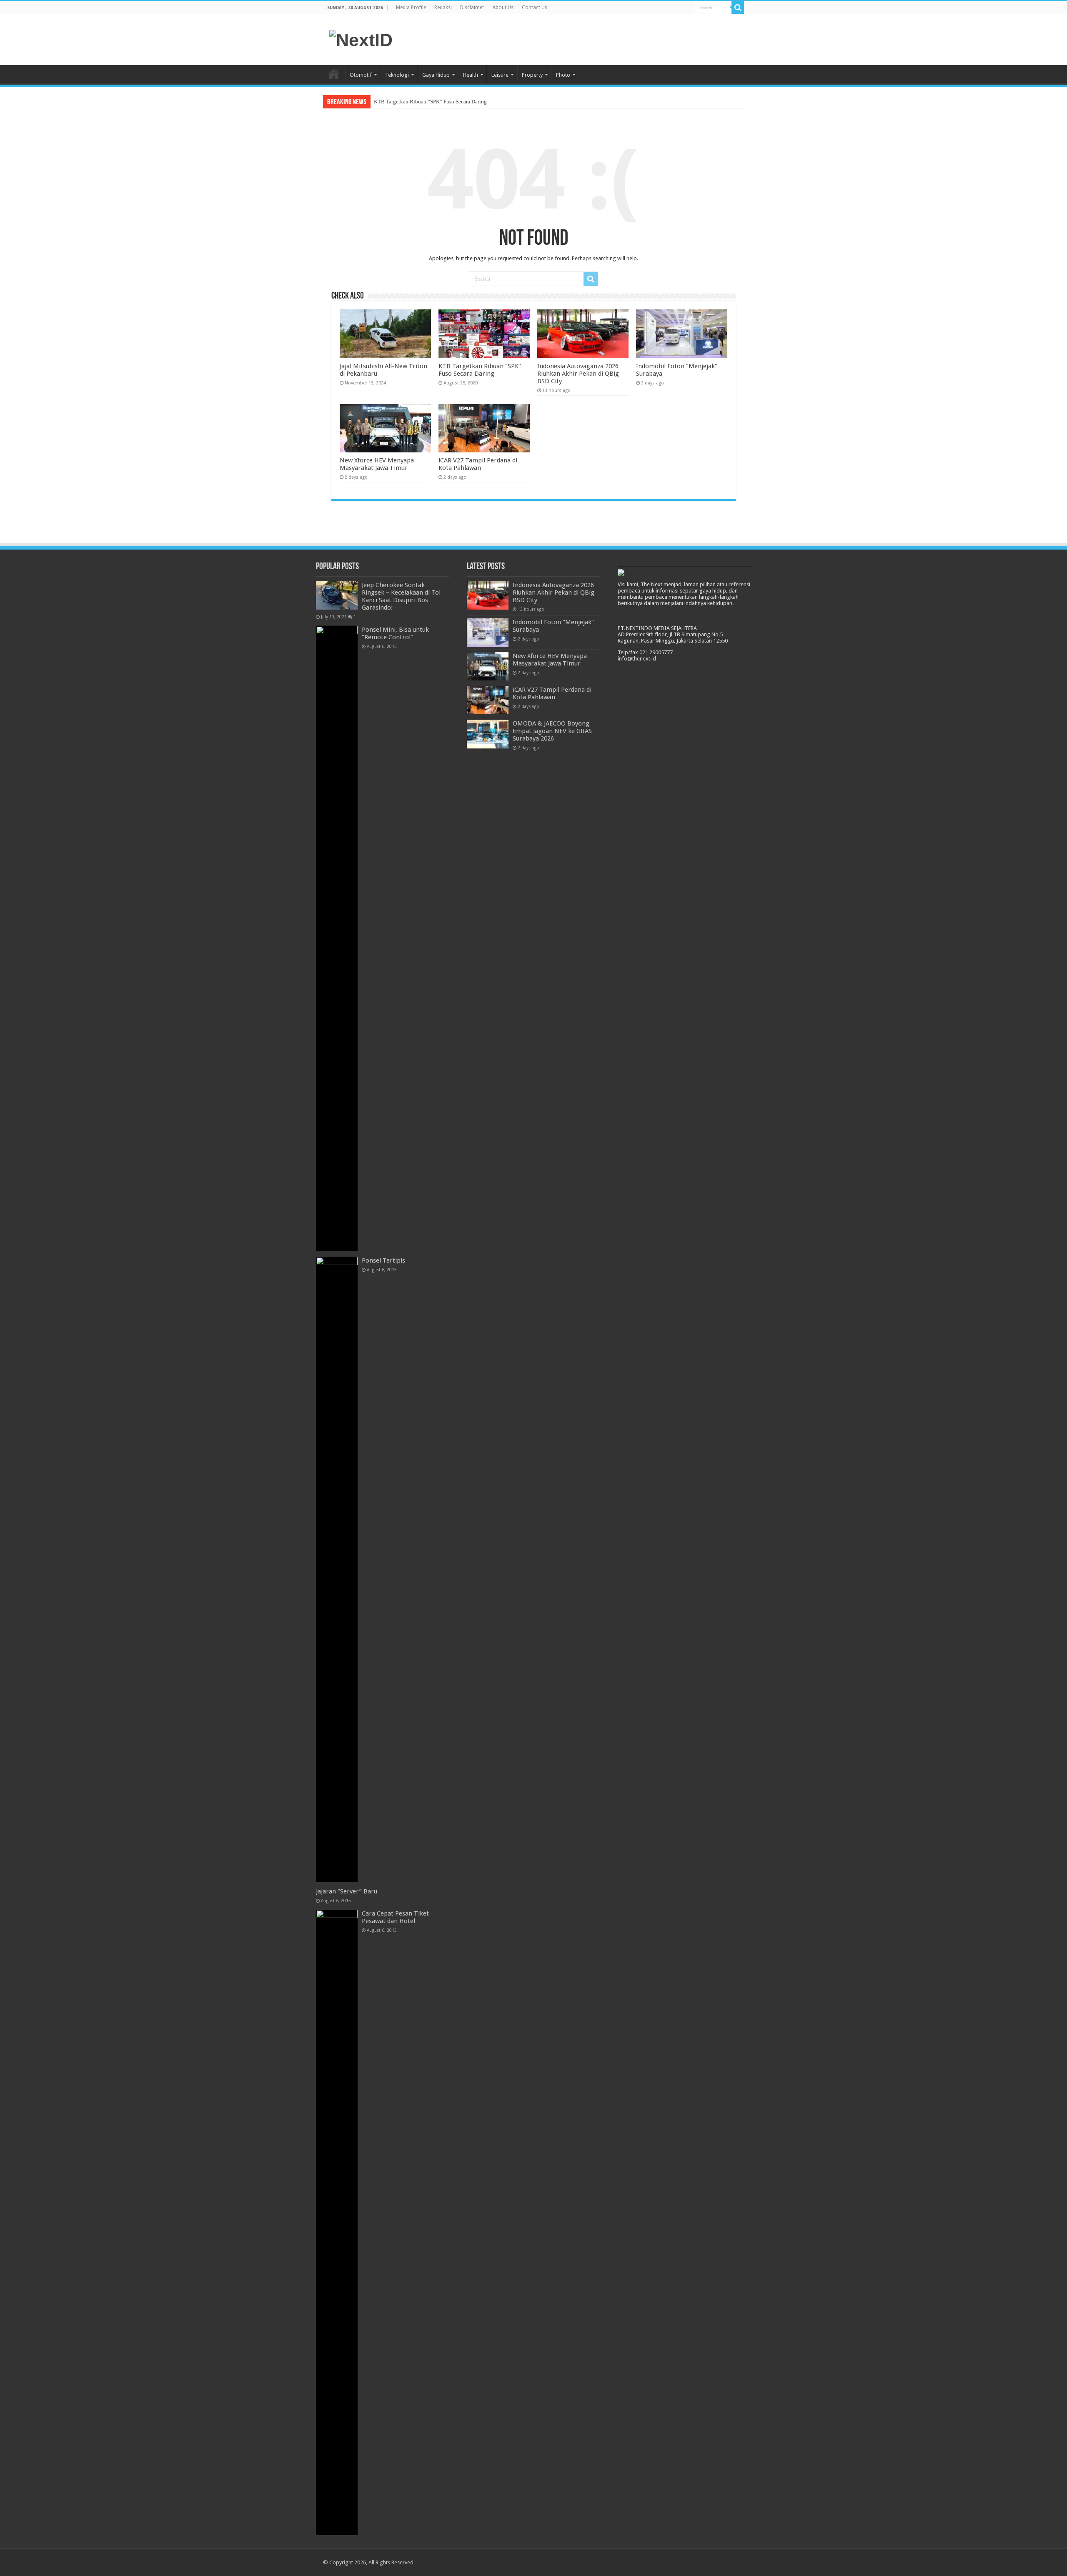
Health (471, 75)
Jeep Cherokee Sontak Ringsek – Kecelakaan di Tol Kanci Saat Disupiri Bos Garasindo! (401, 596)
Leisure (500, 75)
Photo (563, 75)
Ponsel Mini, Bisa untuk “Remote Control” (395, 633)
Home (334, 74)
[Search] (738, 8)
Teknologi (397, 75)
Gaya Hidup (436, 75)
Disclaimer (472, 8)
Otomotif (361, 75)
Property (532, 75)
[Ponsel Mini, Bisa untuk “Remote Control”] (337, 939)
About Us (503, 8)
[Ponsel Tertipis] (337, 1569)
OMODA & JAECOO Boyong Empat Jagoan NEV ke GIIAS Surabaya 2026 (552, 731)
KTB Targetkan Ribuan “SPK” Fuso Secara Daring (430, 102)
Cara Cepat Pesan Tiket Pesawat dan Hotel (395, 1917)
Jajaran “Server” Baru (347, 1891)
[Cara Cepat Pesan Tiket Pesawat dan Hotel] (337, 2222)
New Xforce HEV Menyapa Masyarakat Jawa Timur (377, 464)
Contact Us (535, 8)
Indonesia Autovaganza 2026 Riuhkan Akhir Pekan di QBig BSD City (578, 374)
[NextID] (361, 39)
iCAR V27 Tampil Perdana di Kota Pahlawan (478, 464)
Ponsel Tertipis (383, 1260)
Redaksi (443, 8)
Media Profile (411, 8)
